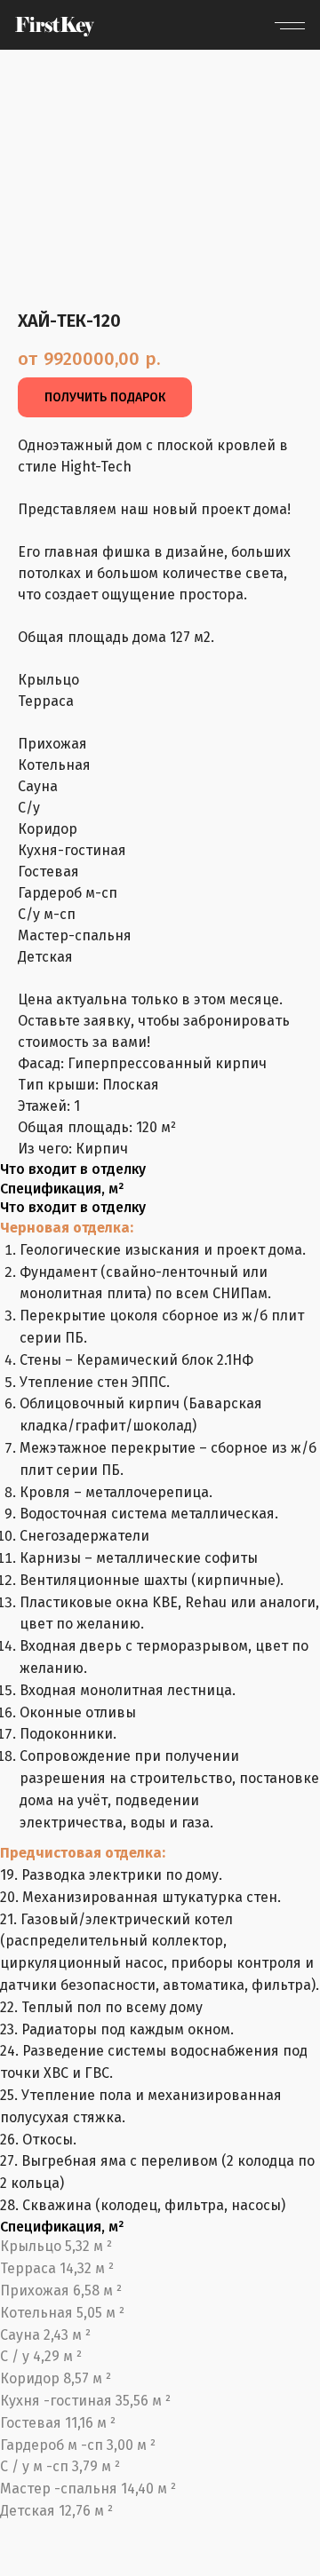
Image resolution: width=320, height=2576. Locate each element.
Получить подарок (105, 397)
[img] (55, 26)
